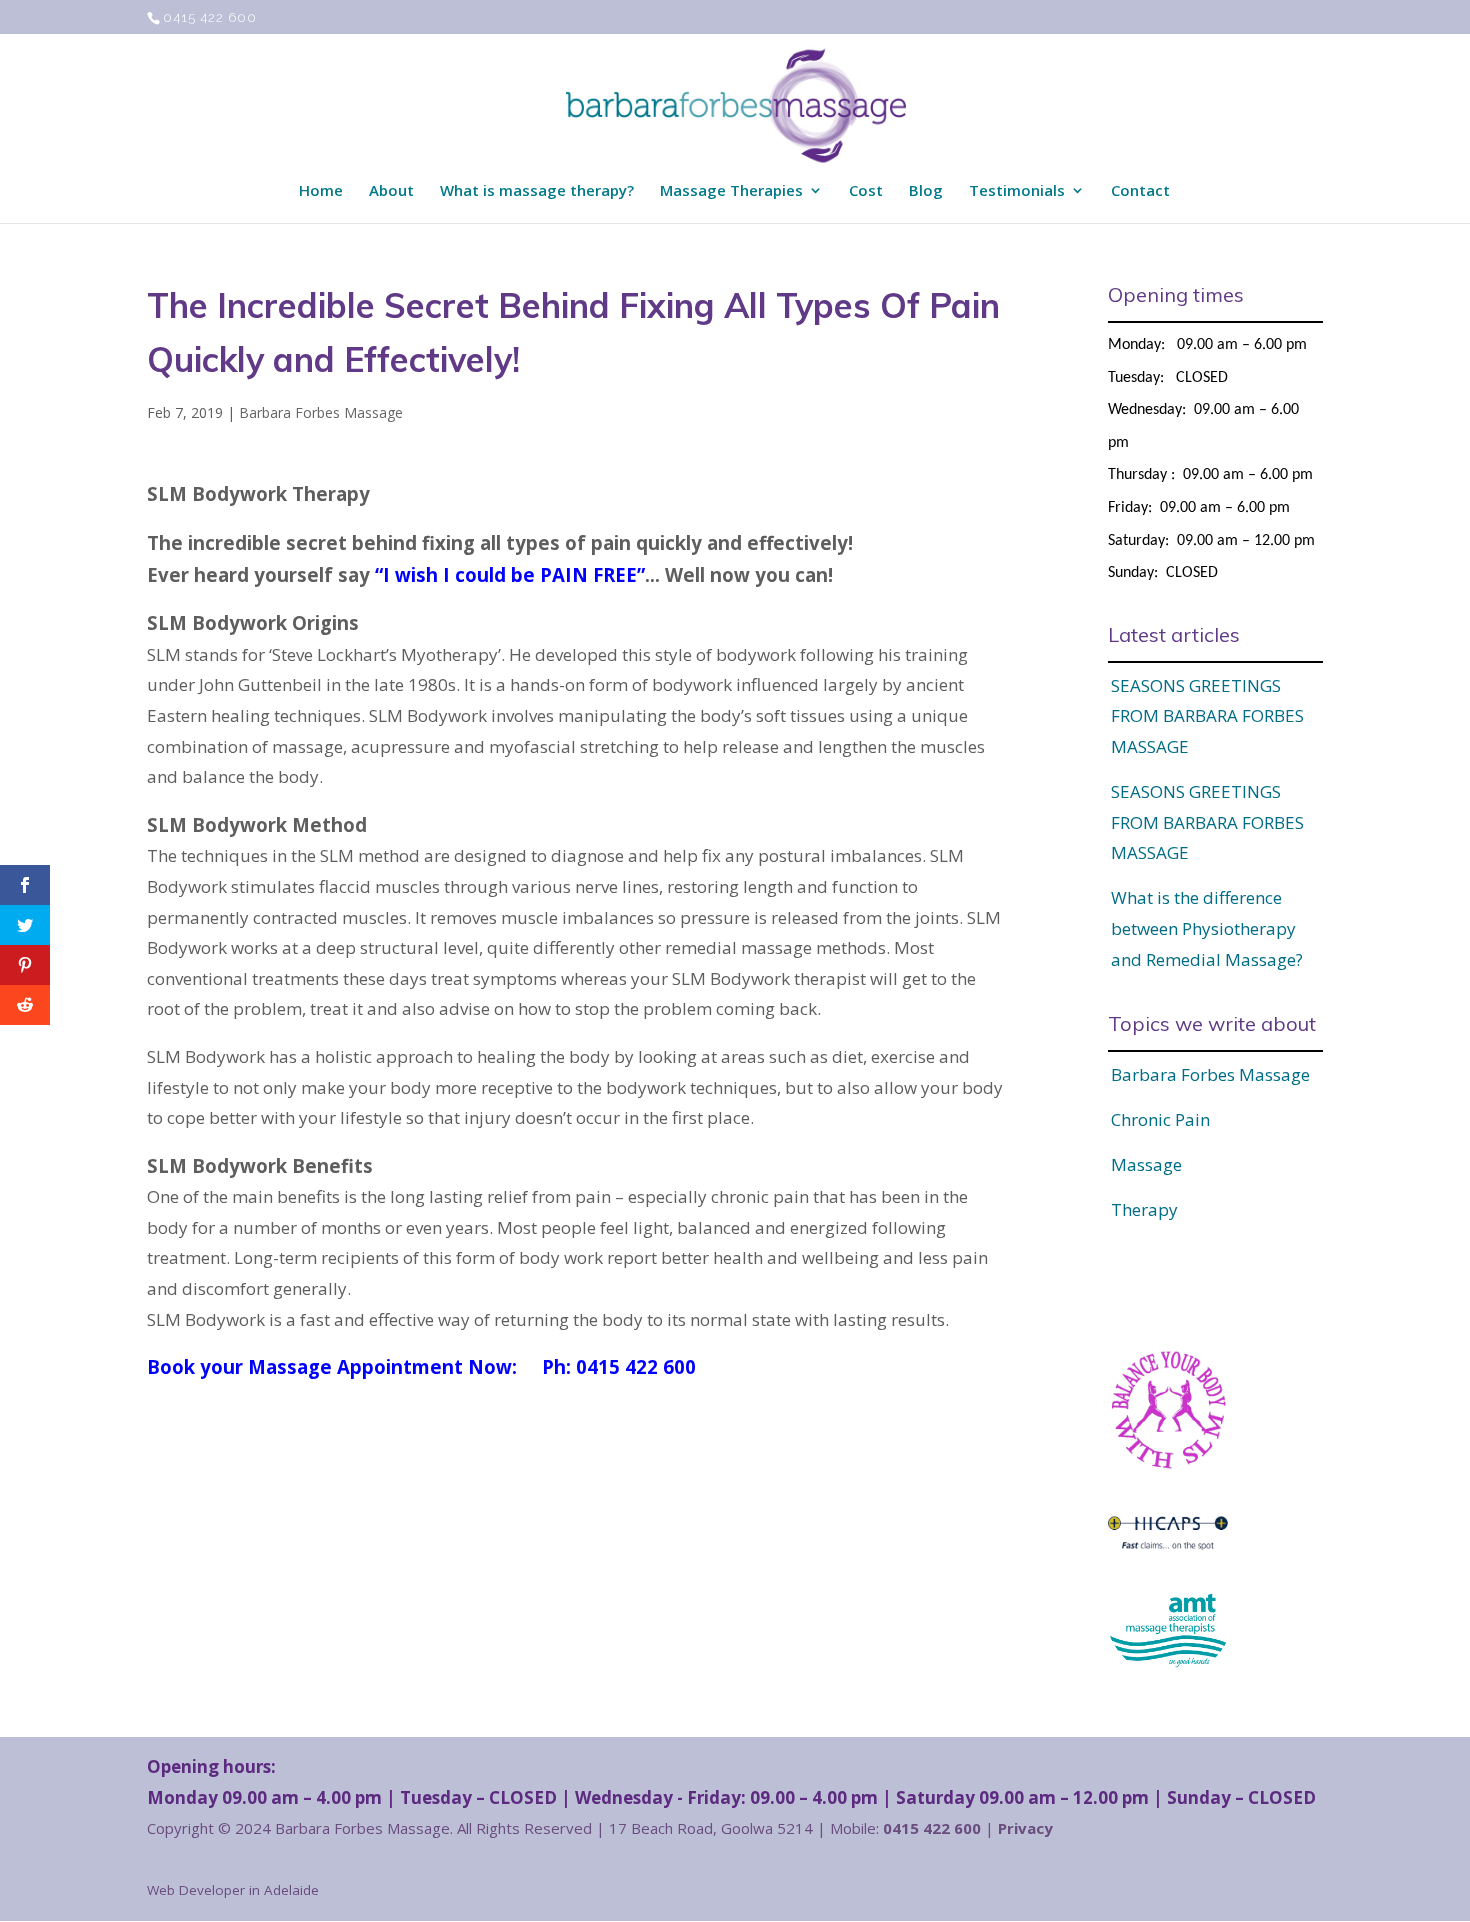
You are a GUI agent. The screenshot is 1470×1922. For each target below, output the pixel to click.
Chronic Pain (1160, 1119)
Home (321, 191)
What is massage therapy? (537, 191)
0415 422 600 (210, 17)
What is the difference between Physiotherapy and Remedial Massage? (1207, 928)
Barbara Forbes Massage (321, 412)
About (391, 191)
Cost (866, 191)
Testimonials (1017, 191)
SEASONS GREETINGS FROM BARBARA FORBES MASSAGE (1207, 716)
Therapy (1144, 1209)
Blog (926, 191)
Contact (1140, 191)
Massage (1146, 1164)
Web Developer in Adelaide (233, 1890)
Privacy (1025, 1828)
